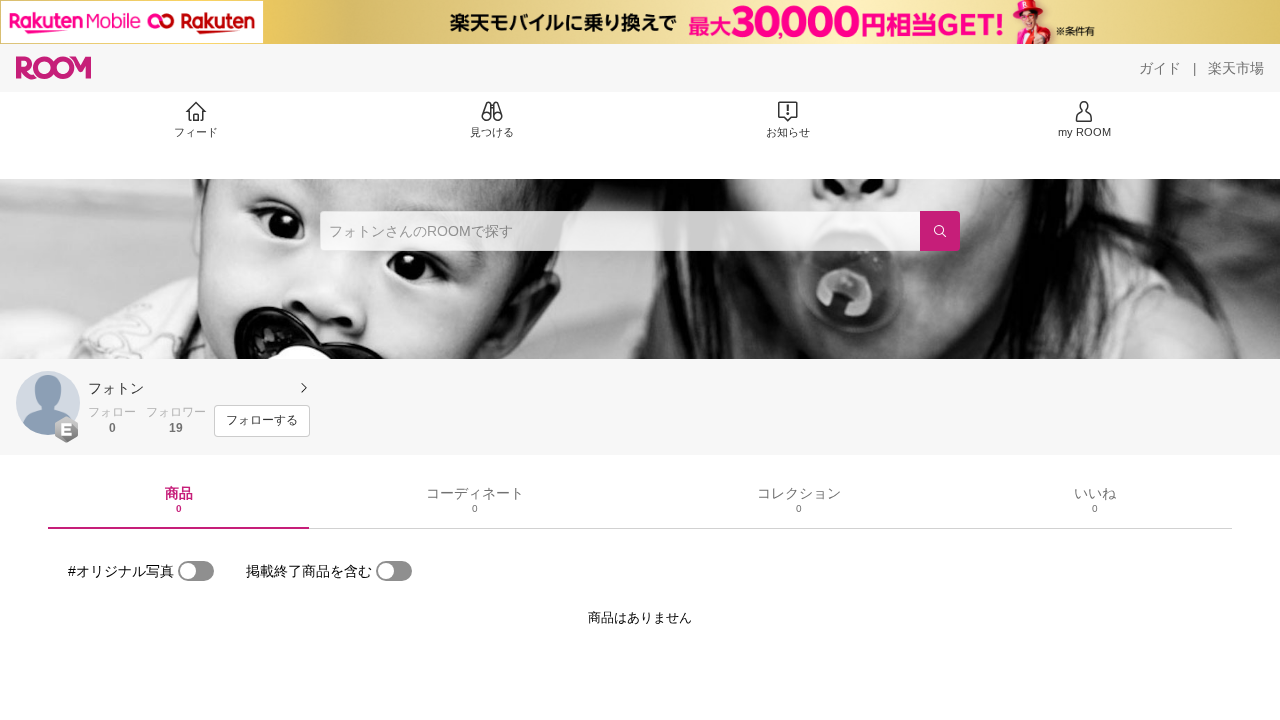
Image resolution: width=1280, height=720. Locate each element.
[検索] (940, 231)
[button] (48, 403)
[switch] (196, 571)
